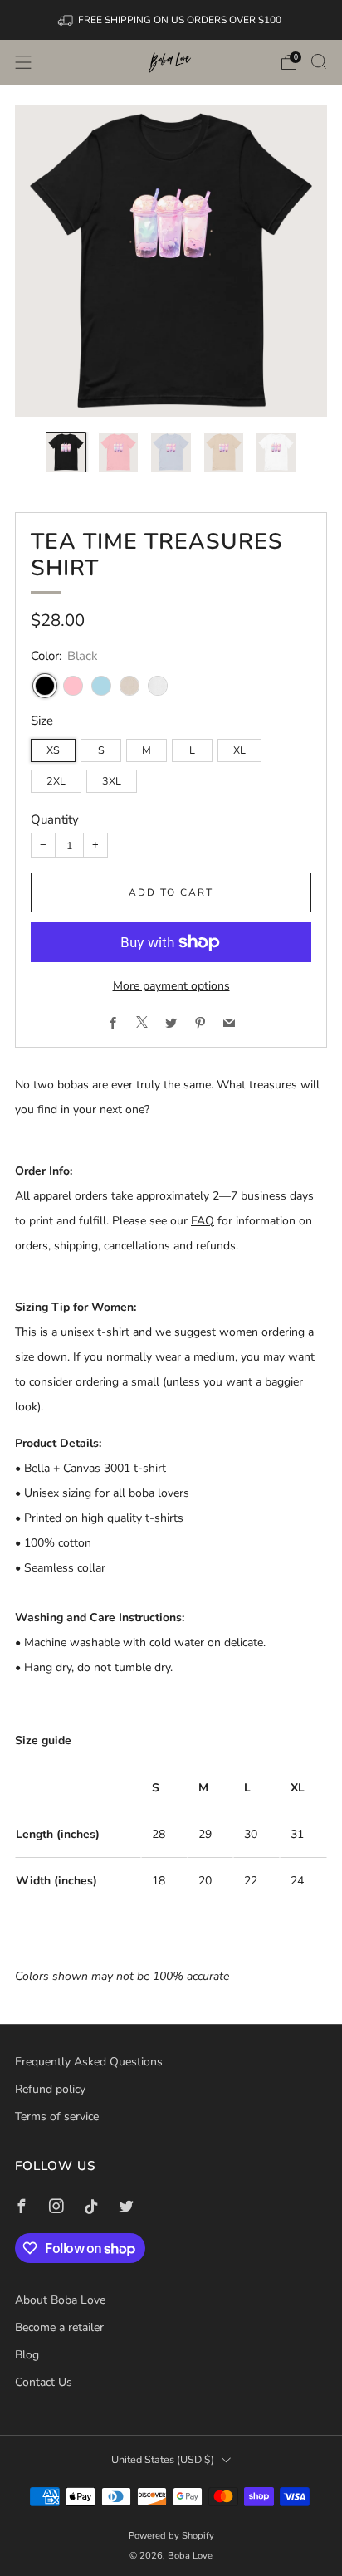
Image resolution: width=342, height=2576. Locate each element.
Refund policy (50, 2089)
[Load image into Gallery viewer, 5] (276, 452)
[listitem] (171, 20)
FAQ (203, 1221)
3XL (112, 781)
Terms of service (57, 2117)
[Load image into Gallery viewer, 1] (66, 452)
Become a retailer (59, 2327)
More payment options (171, 986)
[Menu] (23, 62)
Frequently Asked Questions (89, 2062)
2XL (56, 781)
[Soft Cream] (129, 686)
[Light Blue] (101, 686)
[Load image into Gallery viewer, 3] (171, 452)
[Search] (319, 61)
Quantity (55, 819)
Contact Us (44, 2382)
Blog (27, 2355)
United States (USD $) (163, 2459)
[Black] (45, 686)
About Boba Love (60, 2300)
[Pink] (73, 686)
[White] (158, 686)
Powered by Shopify (171, 2536)
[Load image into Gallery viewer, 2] (118, 452)
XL (239, 750)
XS (53, 750)
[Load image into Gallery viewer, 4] (224, 452)
